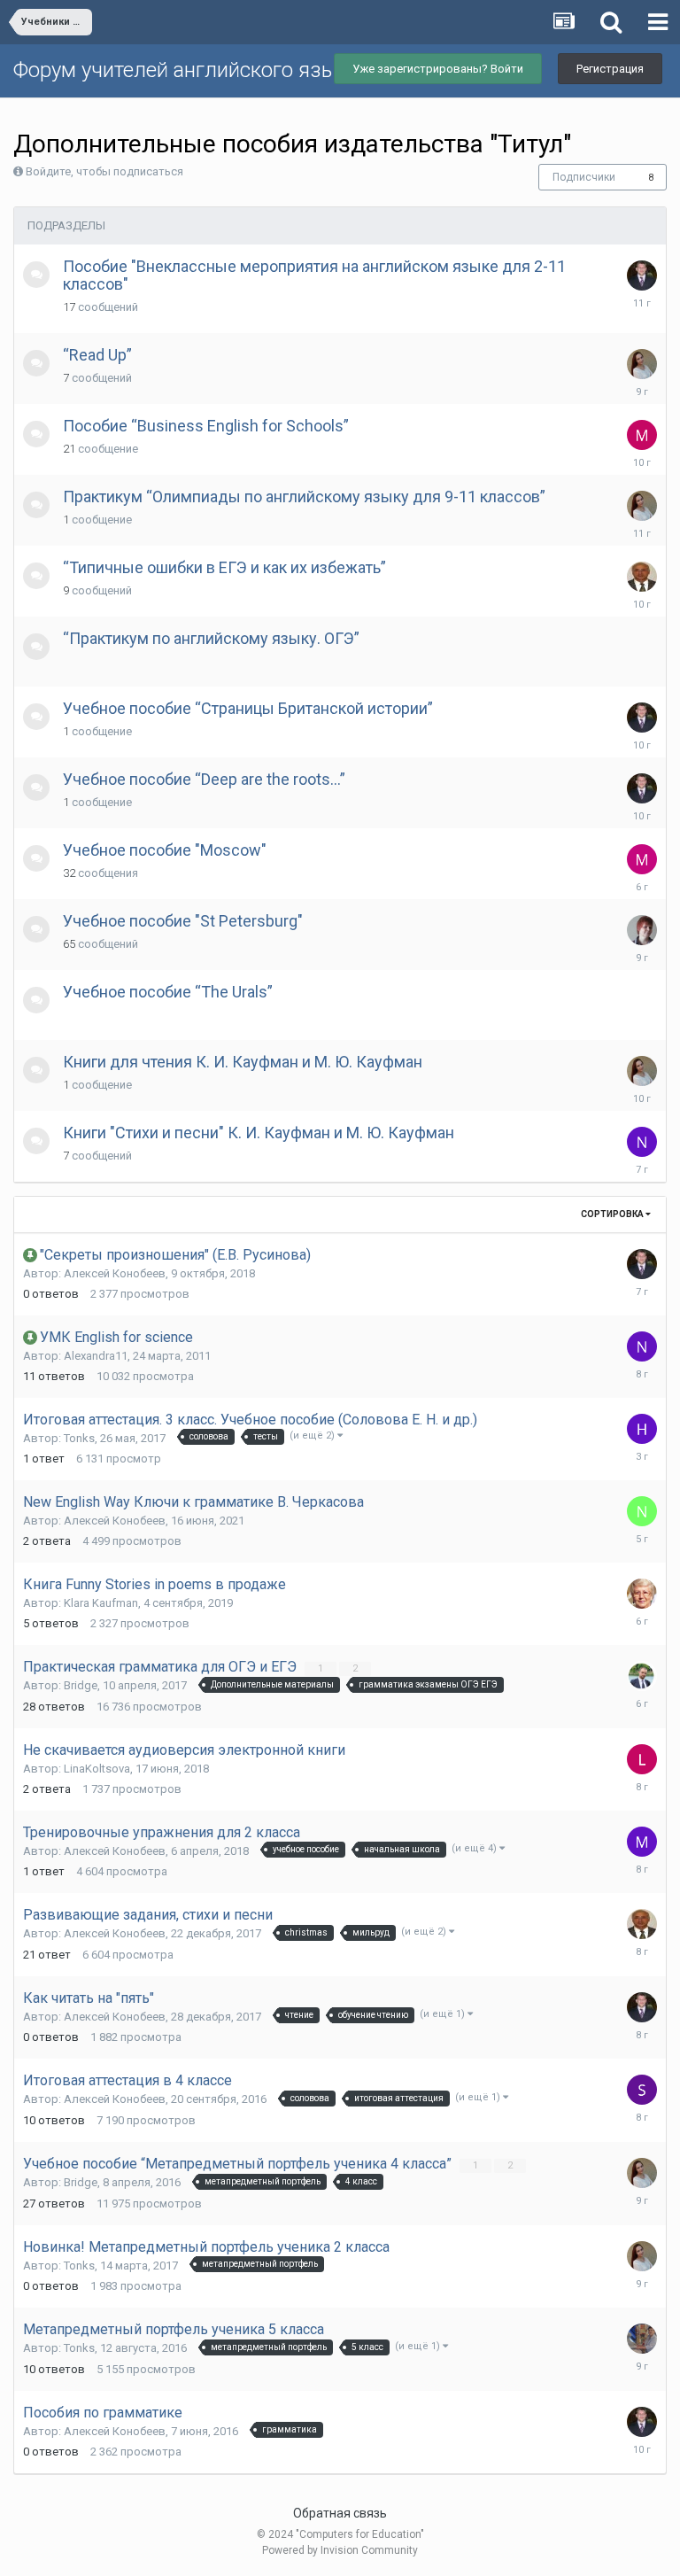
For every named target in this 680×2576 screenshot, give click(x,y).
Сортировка (613, 1214)
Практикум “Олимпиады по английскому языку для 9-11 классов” (304, 497)
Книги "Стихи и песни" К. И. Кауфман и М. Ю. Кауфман (259, 1133)
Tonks (79, 1438)
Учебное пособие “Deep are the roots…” (204, 779)
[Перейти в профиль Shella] (642, 2090)
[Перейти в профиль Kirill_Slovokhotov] (642, 1676)
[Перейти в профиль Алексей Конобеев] (642, 275)
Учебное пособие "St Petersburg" (183, 921)
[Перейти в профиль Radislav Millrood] (642, 577)
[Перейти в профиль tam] (642, 1594)
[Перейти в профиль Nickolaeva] (642, 1142)
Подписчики (584, 177)
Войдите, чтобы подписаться (104, 171)
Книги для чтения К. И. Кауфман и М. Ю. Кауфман (243, 1062)
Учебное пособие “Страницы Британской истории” (248, 708)
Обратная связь (340, 2513)
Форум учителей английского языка (186, 70)
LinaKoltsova (97, 1769)
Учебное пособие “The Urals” (168, 992)
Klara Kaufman (101, 1603)
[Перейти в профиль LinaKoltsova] (642, 1759)
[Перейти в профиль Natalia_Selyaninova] (642, 1511)
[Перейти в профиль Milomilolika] (642, 859)
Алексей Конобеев (115, 1273)
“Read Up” (97, 355)
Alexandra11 (96, 1356)
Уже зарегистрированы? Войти (438, 69)
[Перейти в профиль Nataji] (642, 1346)
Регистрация (610, 69)
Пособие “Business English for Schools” (206, 426)
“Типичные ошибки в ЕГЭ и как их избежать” (224, 567)
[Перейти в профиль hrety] (642, 1429)
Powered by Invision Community (340, 2550)
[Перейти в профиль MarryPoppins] (642, 435)
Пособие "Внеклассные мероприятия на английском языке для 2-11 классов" (314, 275)
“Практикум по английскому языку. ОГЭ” (211, 638)
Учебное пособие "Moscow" (165, 850)
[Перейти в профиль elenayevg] (642, 930)
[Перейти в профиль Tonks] (642, 364)
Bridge (81, 1685)
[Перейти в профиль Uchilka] (642, 2339)
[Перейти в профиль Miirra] (642, 1842)
